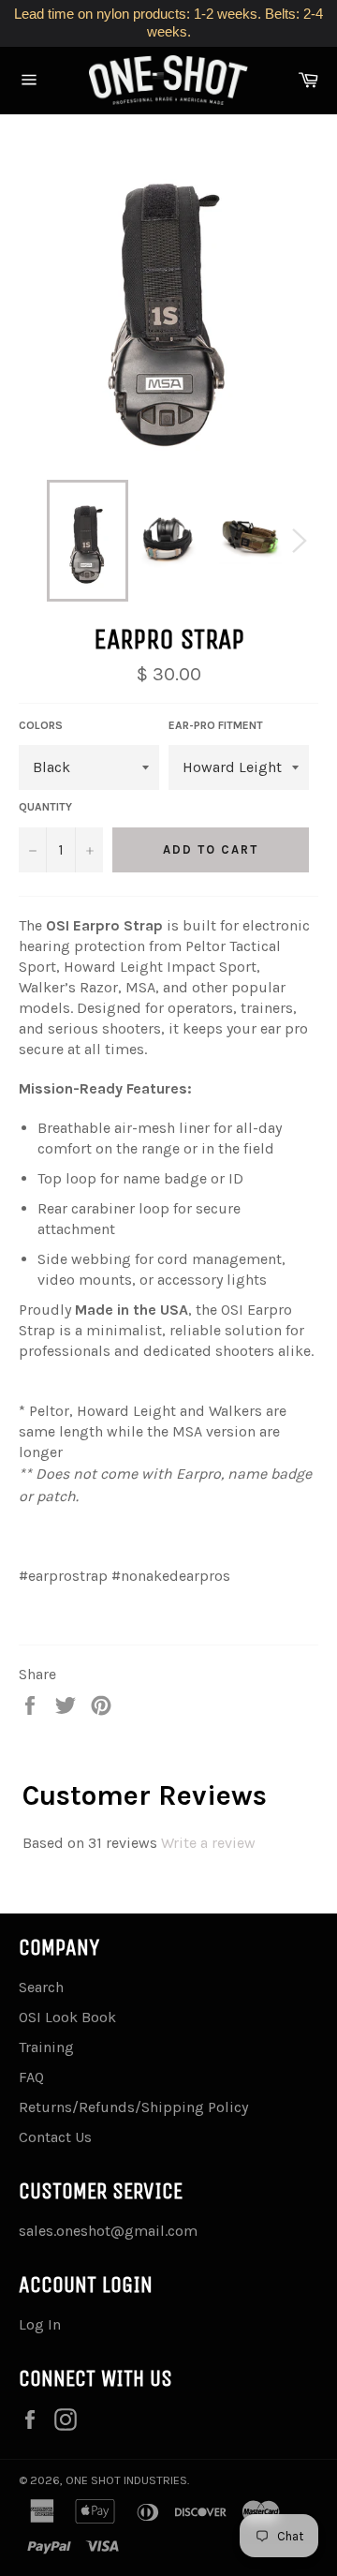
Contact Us (55, 2137)
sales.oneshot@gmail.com (108, 2231)
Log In (40, 2324)
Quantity (45, 807)
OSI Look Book (67, 2017)
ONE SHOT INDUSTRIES (126, 2480)
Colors (41, 725)
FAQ (31, 2077)
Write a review (208, 1843)
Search (41, 1987)
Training (46, 2047)
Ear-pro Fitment (216, 725)
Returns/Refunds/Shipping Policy (133, 2107)
